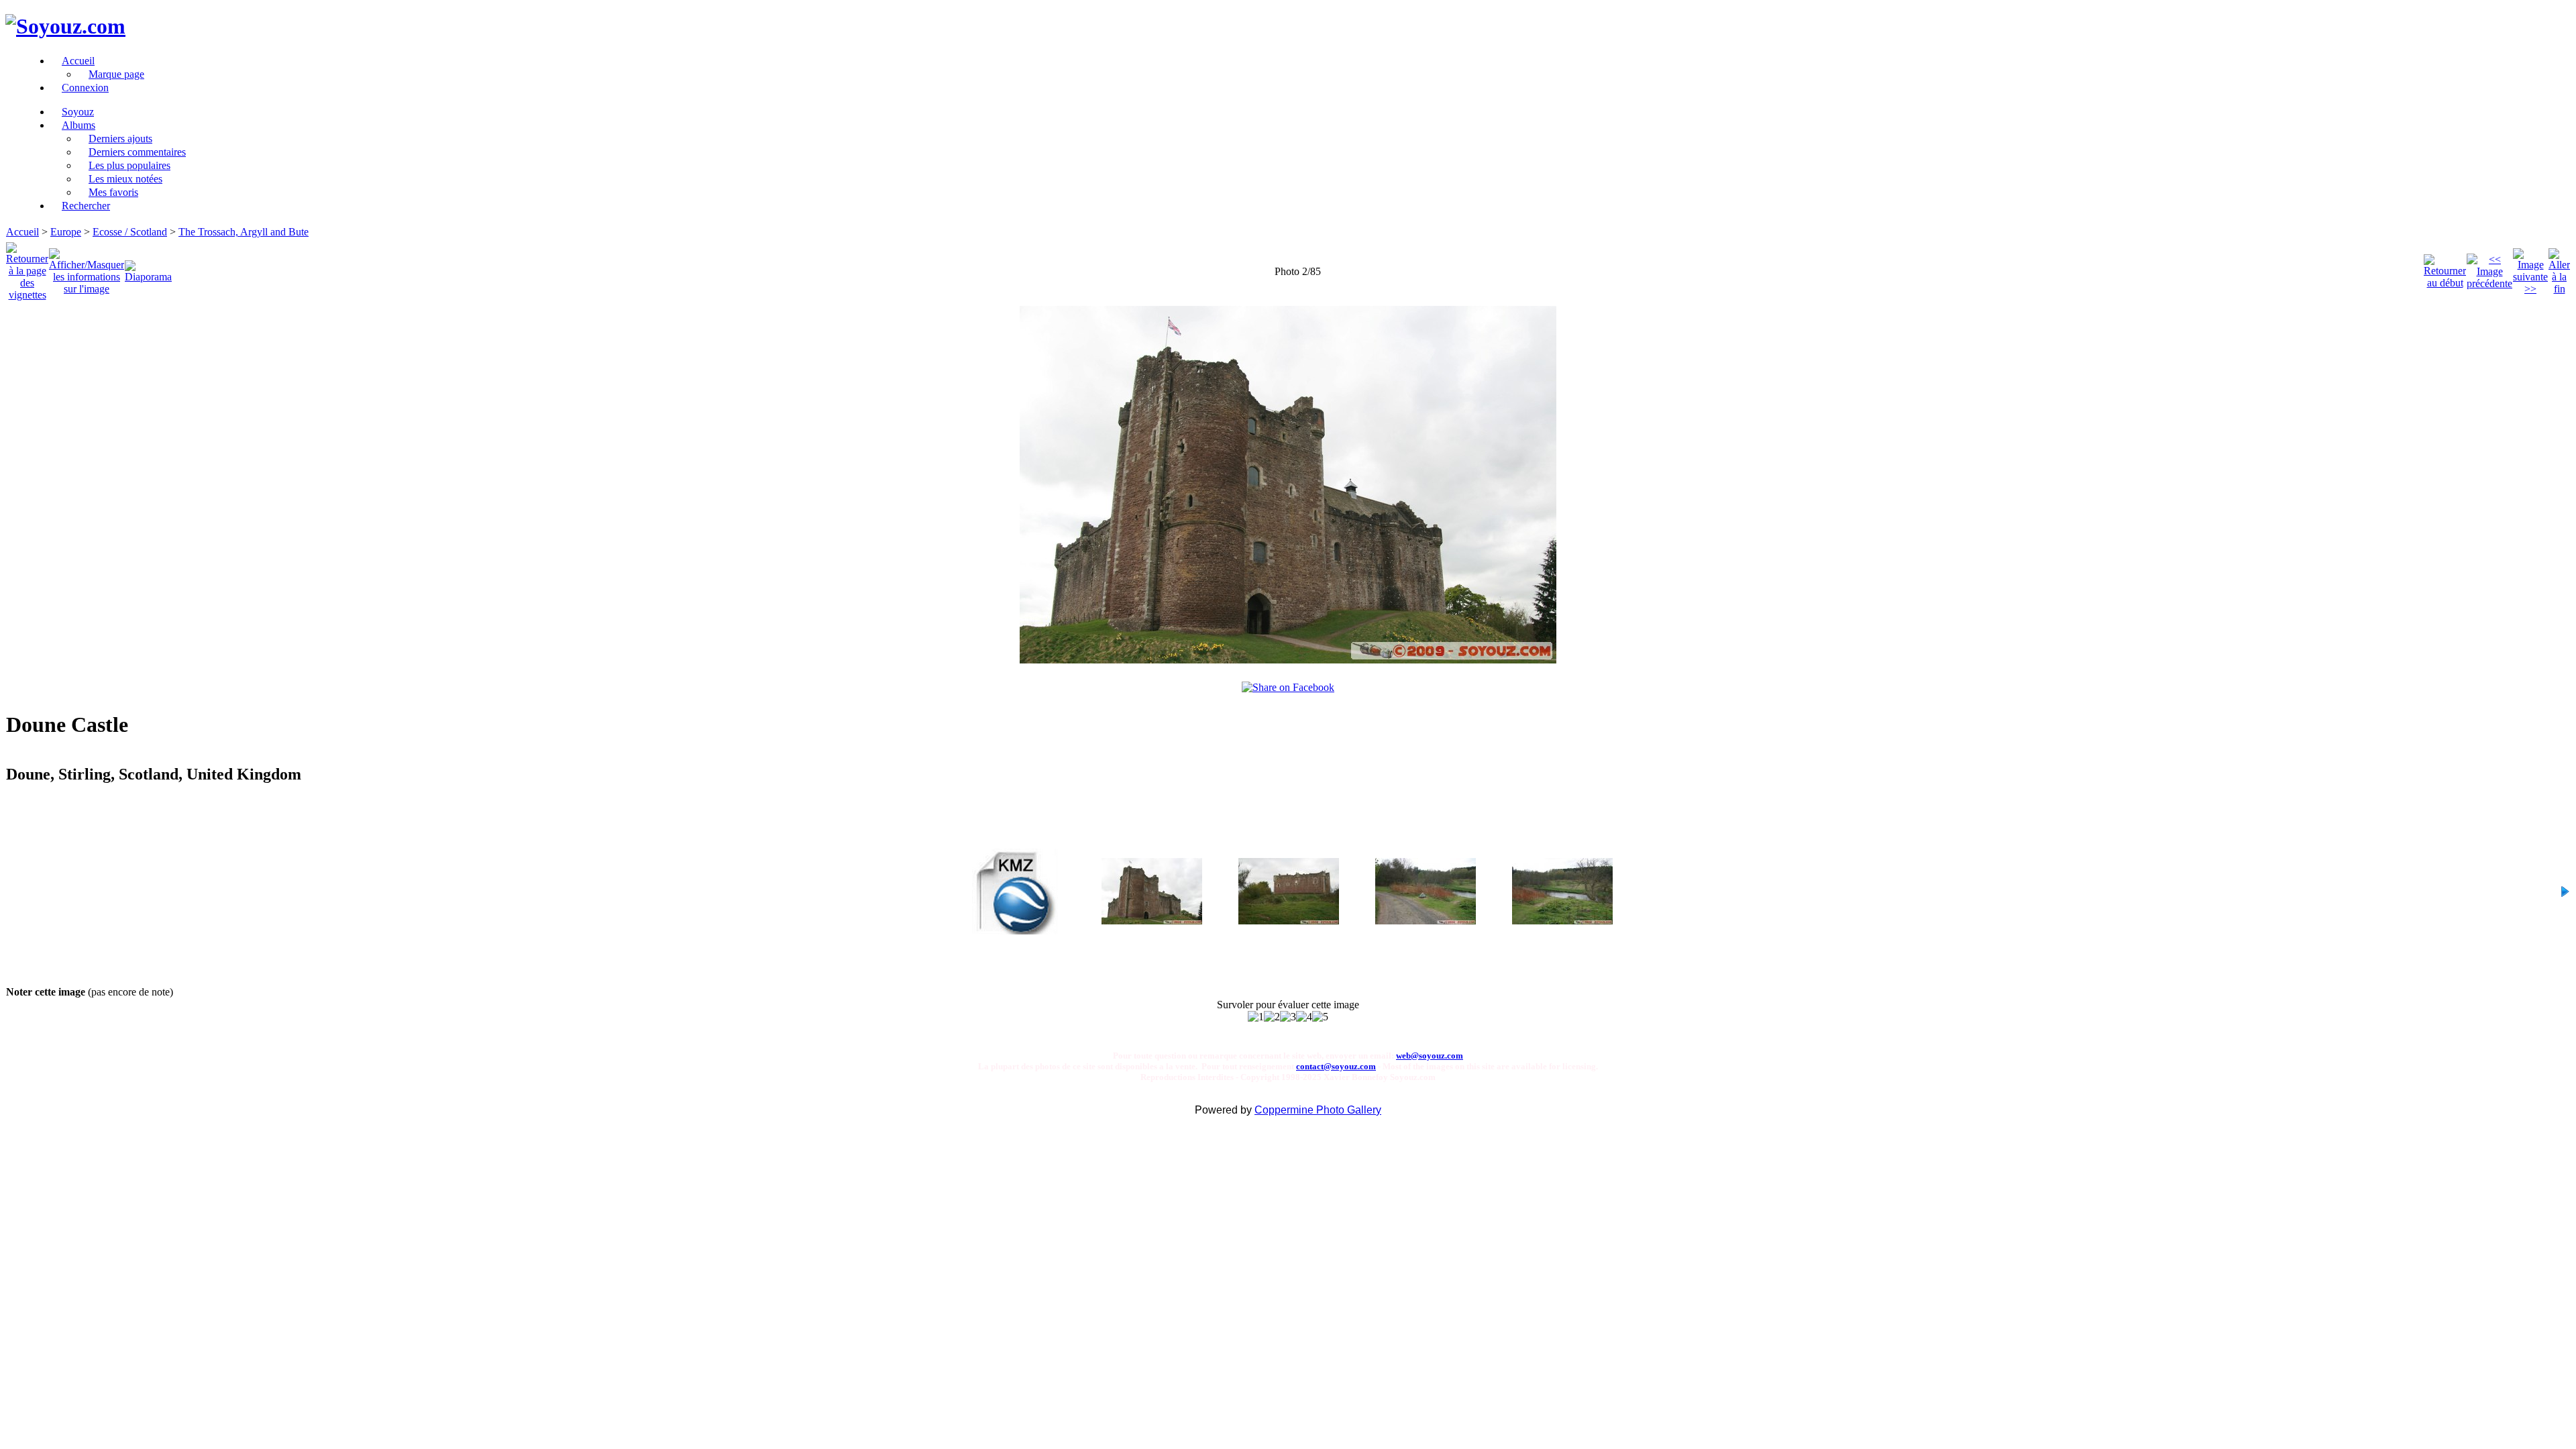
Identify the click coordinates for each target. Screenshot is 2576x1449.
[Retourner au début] (2445, 268)
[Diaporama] (148, 268)
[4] (1304, 1017)
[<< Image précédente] (2489, 268)
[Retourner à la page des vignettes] (27, 268)
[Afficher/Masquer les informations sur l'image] (87, 268)
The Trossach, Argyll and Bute (244, 232)
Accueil (22, 232)
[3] (1288, 1017)
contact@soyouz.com (1336, 1066)
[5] (1320, 1017)
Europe (66, 232)
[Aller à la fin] (2559, 268)
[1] (1256, 1017)
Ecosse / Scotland (130, 232)
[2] (1272, 1017)
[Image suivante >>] (2530, 268)
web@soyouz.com (1430, 1056)
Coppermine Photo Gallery (1318, 1110)
